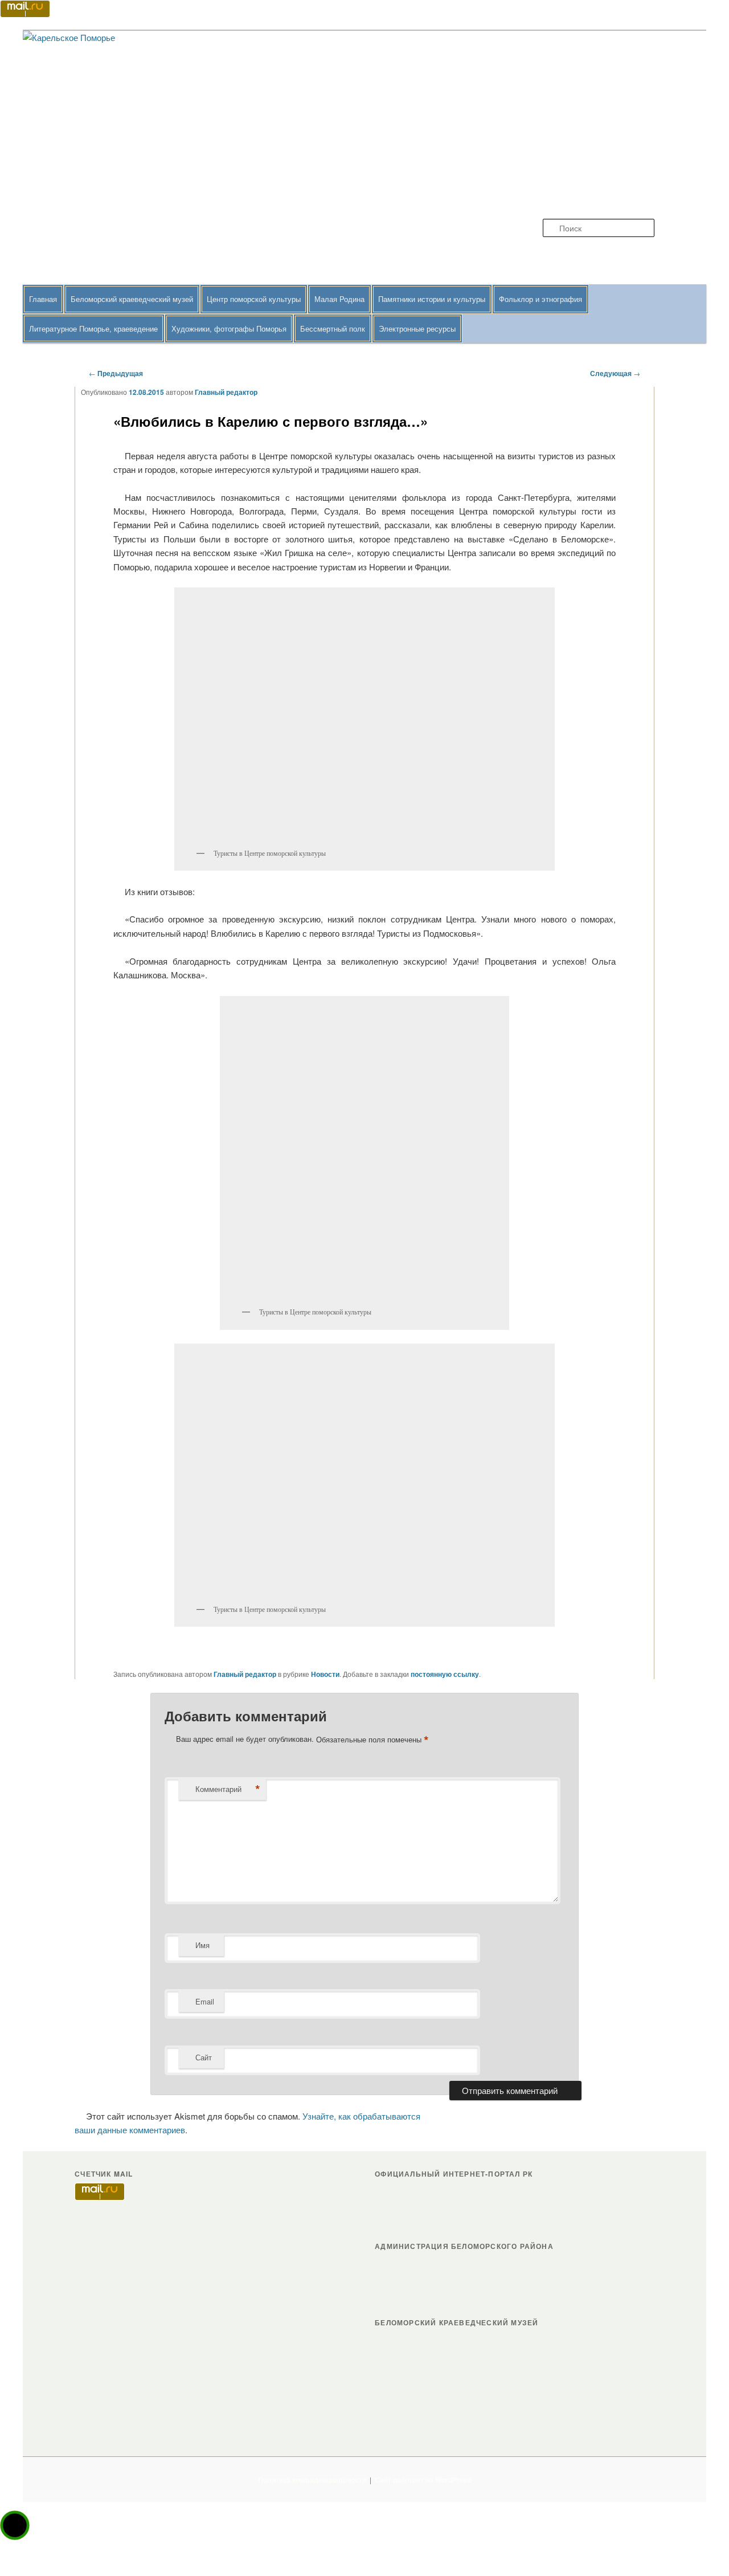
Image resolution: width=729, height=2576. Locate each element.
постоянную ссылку (445, 1674)
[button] (15, 2525)
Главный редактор (226, 392)
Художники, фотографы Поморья (229, 328)
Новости (325, 1674)
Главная (43, 299)
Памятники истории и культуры (432, 299)
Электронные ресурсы (417, 328)
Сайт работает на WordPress (423, 2480)
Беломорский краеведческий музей (132, 299)
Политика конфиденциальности (312, 2480)
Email (205, 2001)
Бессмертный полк (333, 328)
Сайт (204, 2057)
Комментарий (228, 1789)
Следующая (615, 373)
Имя (202, 1945)
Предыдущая (116, 373)
